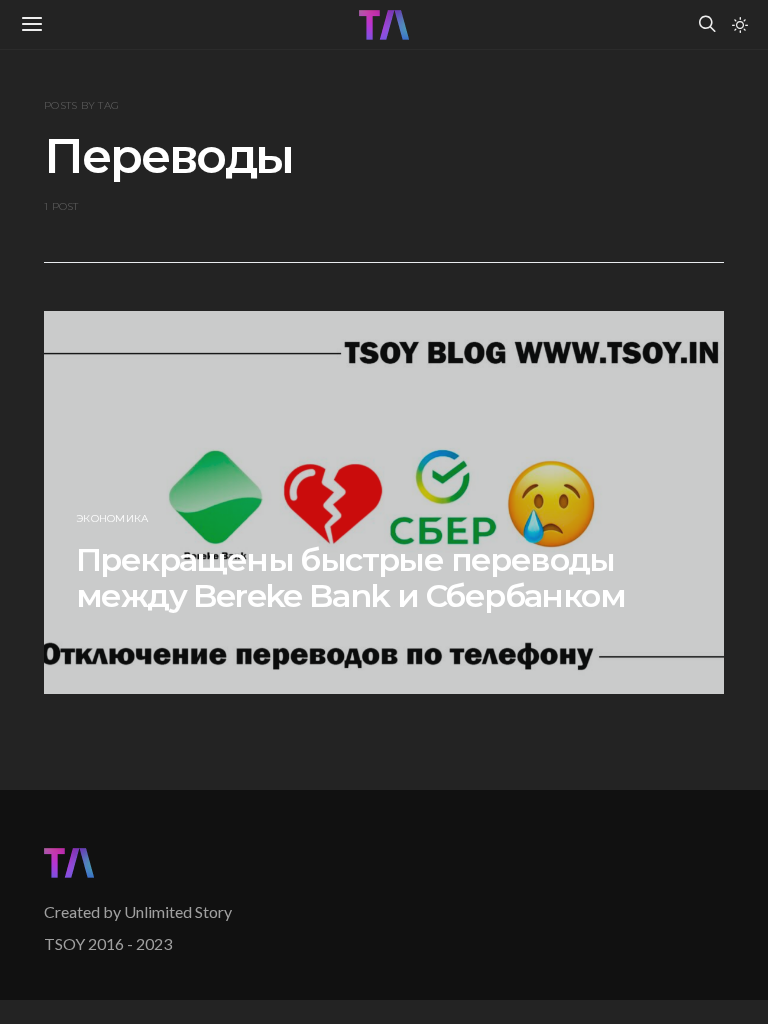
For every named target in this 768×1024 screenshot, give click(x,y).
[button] (740, 25)
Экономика (112, 518)
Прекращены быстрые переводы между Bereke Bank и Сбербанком (350, 577)
